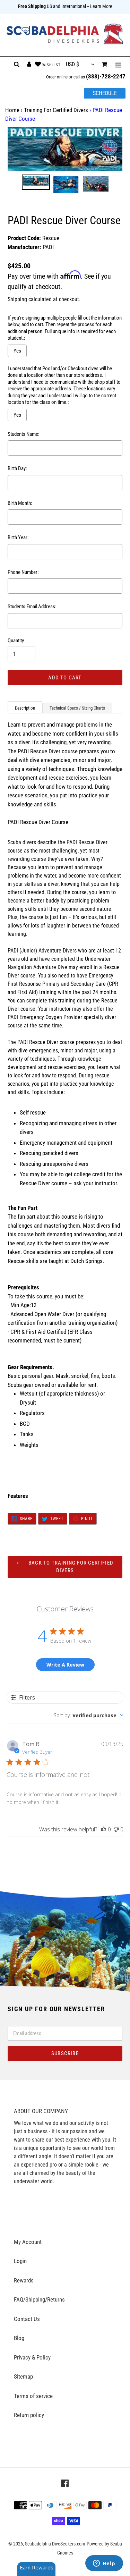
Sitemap (23, 2376)
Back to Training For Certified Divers (70, 1567)
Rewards (24, 2280)
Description (25, 708)
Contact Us (27, 2319)
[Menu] (118, 65)
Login (20, 2261)
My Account (28, 2242)
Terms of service (33, 2396)
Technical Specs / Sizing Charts (77, 708)
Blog (19, 2338)
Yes (17, 351)
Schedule (105, 93)
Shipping (17, 299)
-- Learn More (100, 6)
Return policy (29, 2415)
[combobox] (89, 1715)
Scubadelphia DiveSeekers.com (55, 2544)
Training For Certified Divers (56, 110)
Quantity (16, 641)
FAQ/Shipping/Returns (39, 2299)
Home (12, 110)
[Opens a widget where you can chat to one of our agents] (104, 2564)
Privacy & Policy (32, 2357)
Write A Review (65, 1665)
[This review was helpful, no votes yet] (104, 1829)
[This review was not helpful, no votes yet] (116, 1829)
